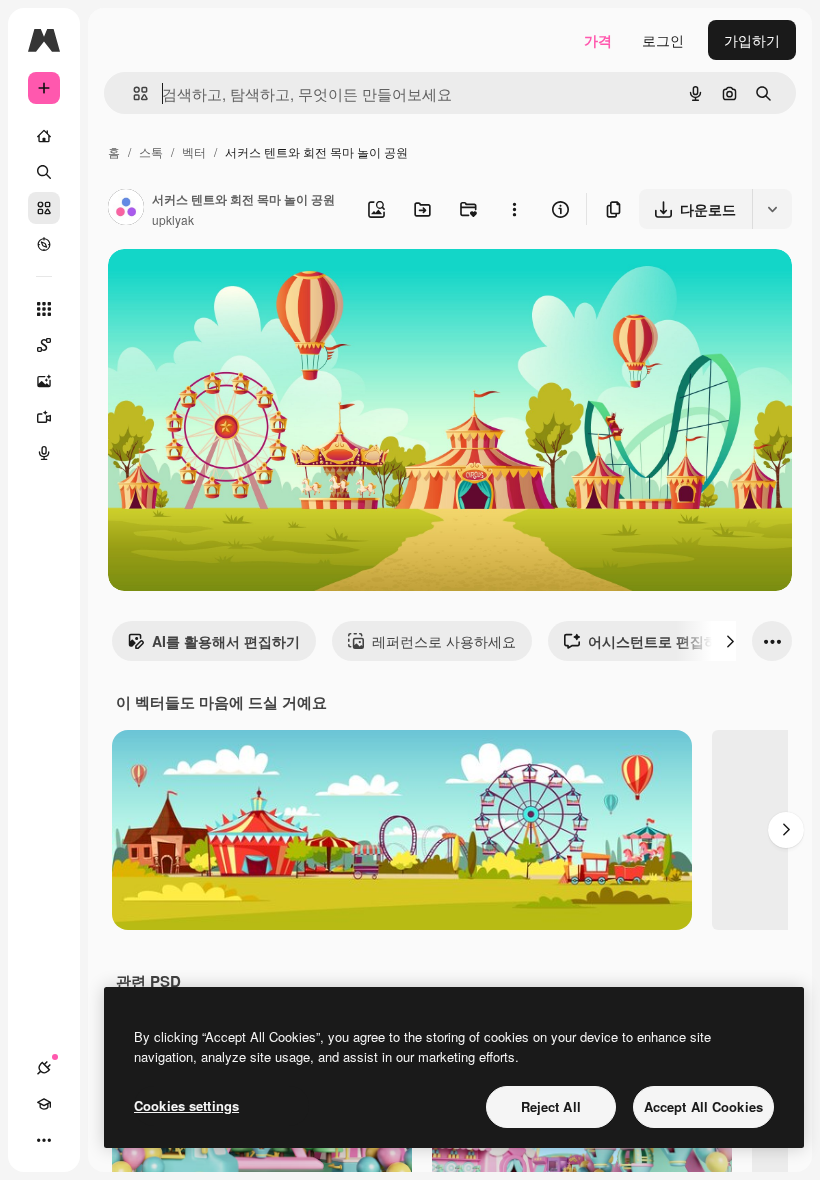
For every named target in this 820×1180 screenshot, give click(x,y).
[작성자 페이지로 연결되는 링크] (126, 209)
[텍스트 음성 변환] (44, 453)
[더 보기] (44, 1140)
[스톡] (44, 208)
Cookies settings (186, 1105)
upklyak (173, 219)
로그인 (663, 40)
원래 (223, 287)
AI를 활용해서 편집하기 (226, 641)
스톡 (151, 151)
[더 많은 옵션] (514, 209)
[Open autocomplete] (132, 93)
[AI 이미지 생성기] (44, 381)
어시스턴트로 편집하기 (660, 641)
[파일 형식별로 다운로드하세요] (772, 209)
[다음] (730, 641)
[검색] (44, 172)
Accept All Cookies (703, 1106)
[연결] (44, 1068)
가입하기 (752, 40)
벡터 (194, 151)
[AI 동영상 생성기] (44, 417)
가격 (598, 40)
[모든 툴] (44, 309)
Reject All (551, 1106)
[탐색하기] (44, 244)
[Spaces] (44, 345)
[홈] (44, 136)
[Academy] (44, 1104)
